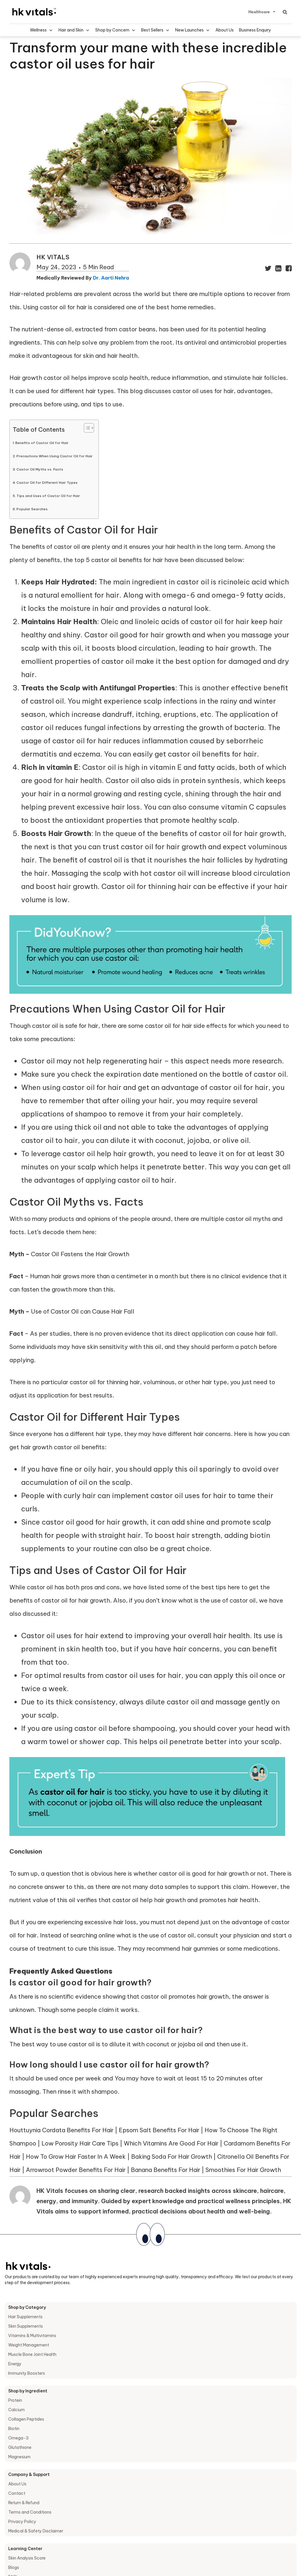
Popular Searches (32, 509)
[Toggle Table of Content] (86, 428)
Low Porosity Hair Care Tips (80, 2143)
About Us (225, 30)
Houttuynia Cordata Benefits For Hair (61, 2130)
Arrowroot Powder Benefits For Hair (76, 2170)
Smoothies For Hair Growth (243, 2170)
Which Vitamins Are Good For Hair (171, 2143)
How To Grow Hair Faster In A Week (76, 2157)
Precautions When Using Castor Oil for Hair (55, 456)
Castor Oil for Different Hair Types (47, 482)
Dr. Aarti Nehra (111, 278)
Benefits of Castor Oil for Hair (42, 443)
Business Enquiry (255, 30)
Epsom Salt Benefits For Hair (159, 2130)
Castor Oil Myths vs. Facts (40, 469)
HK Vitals (53, 257)
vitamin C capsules (254, 807)
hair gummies (200, 1948)
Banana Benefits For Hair (165, 2170)
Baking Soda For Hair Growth (172, 2157)
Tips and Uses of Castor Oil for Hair (48, 496)
